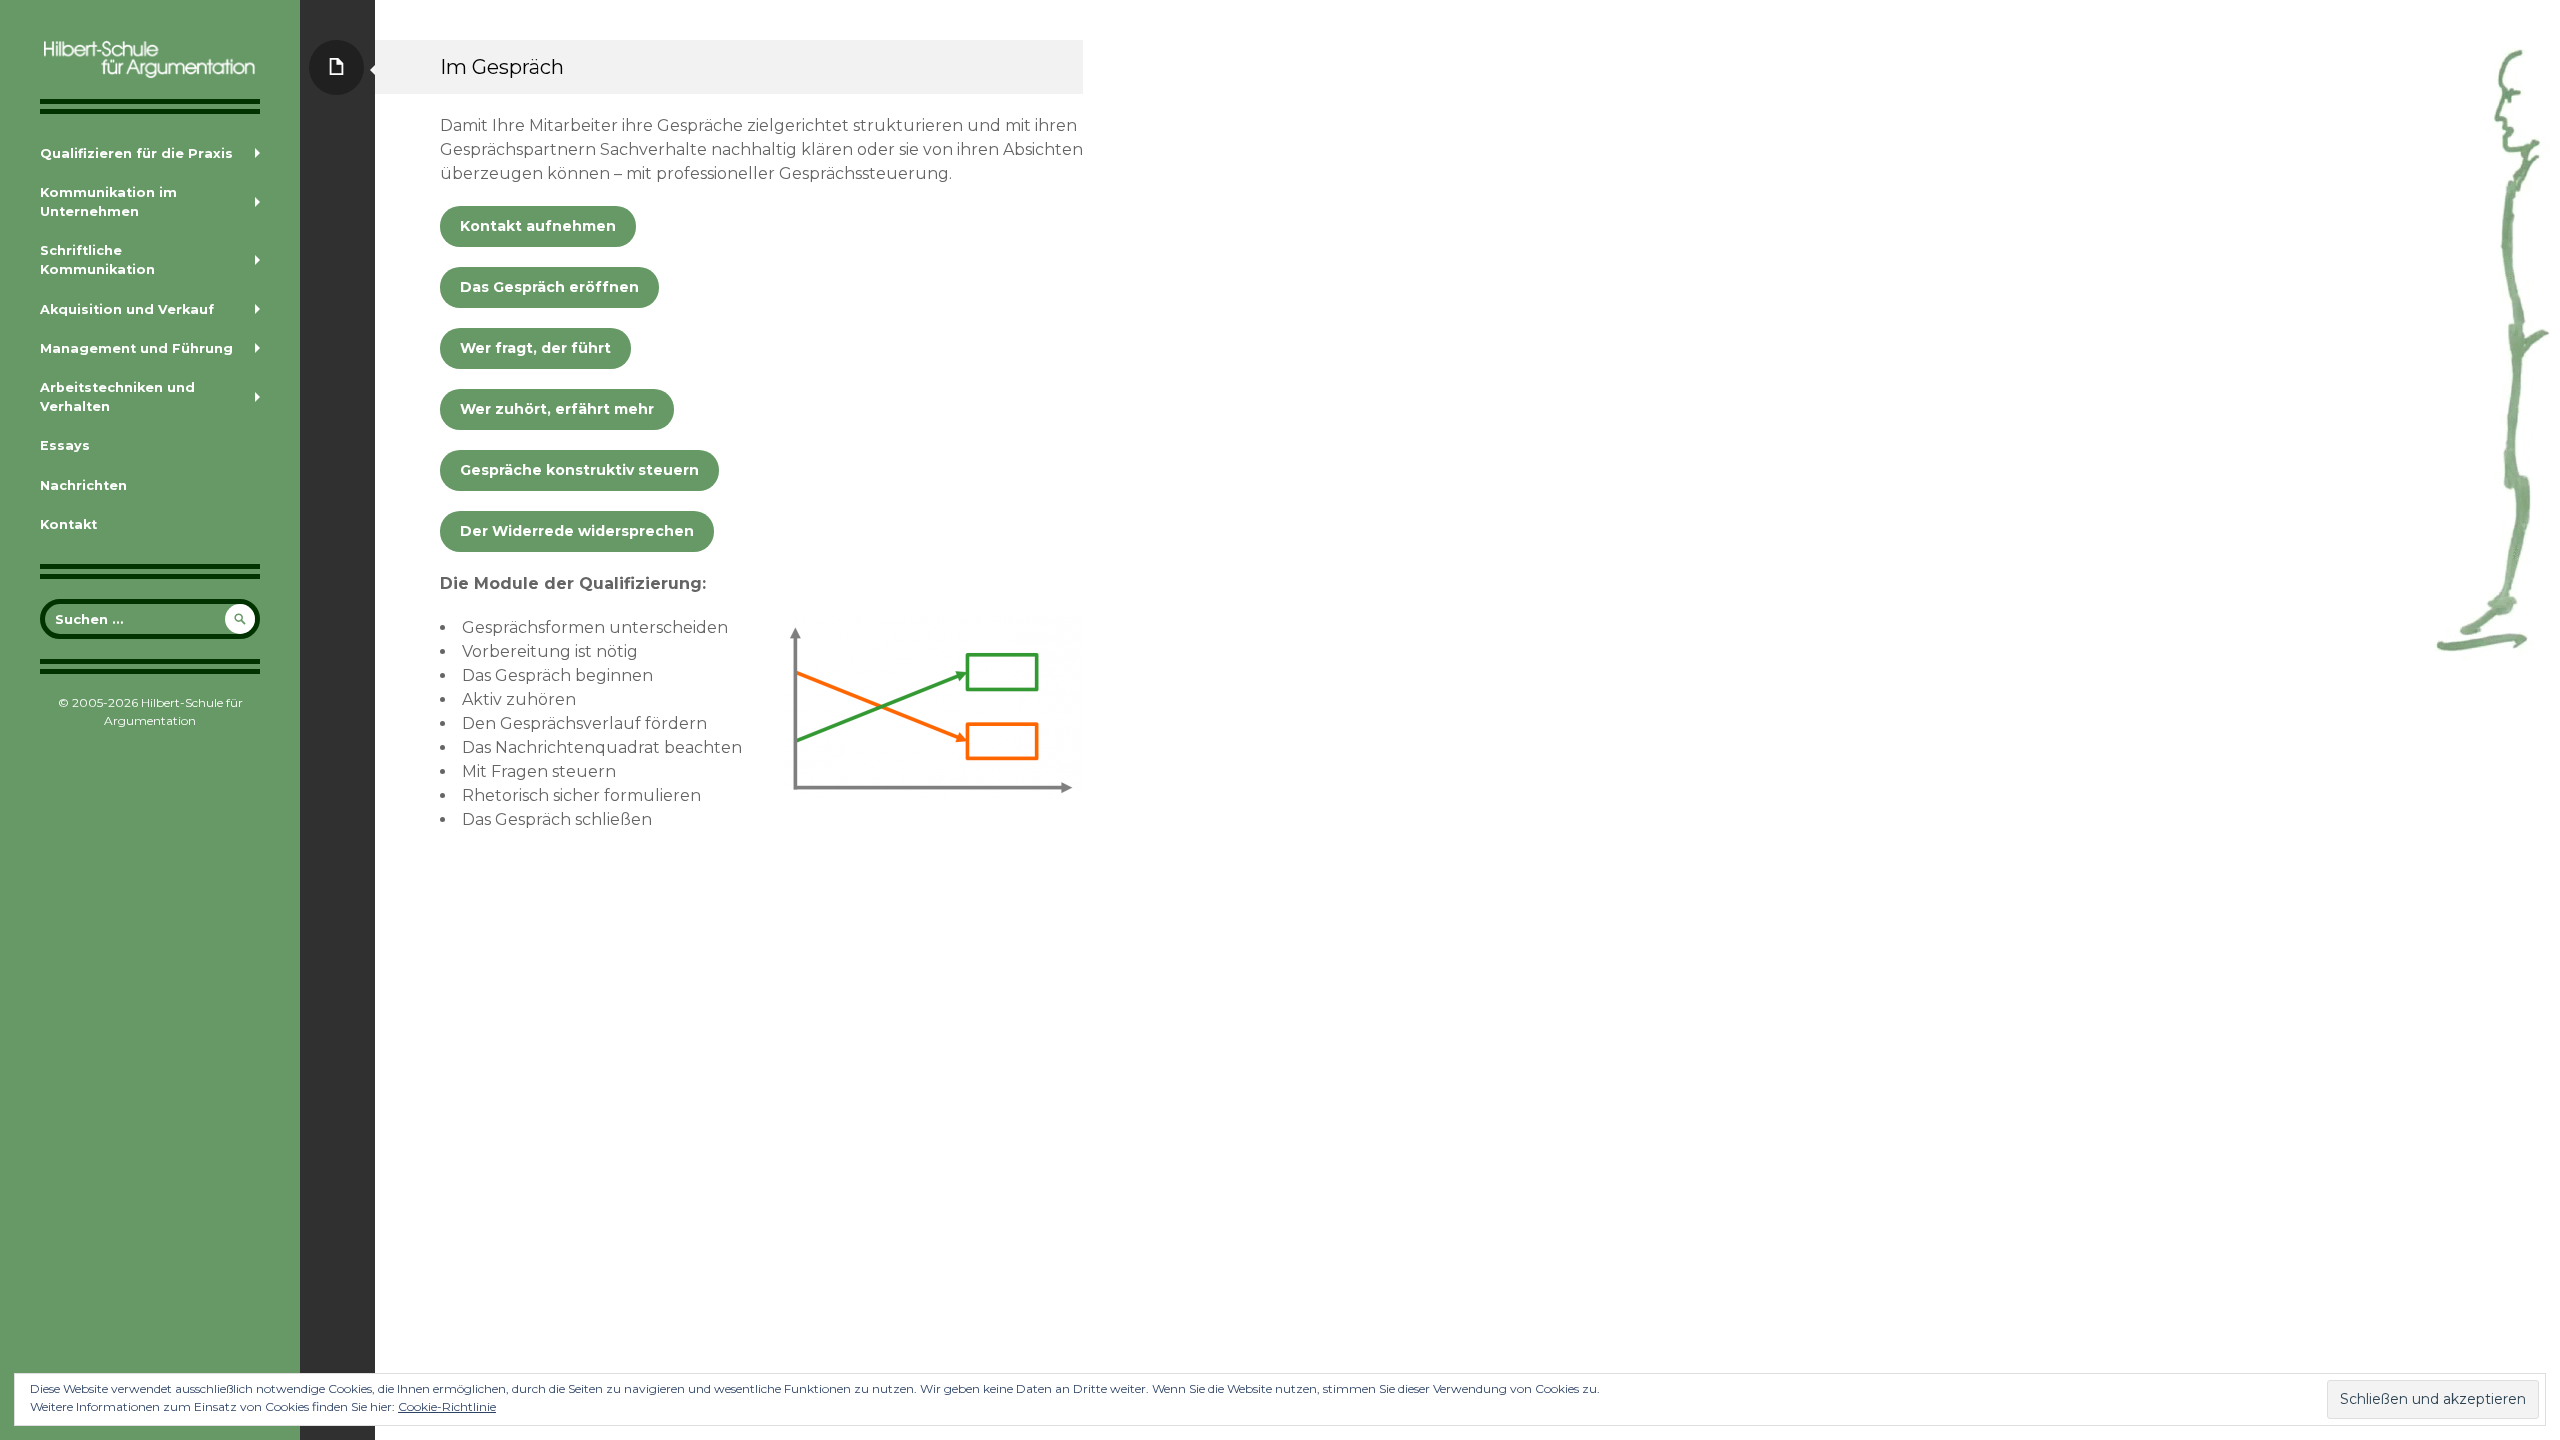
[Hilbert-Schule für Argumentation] (150, 59)
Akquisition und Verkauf (127, 309)
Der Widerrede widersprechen (577, 531)
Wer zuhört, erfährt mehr (557, 409)
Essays (65, 445)
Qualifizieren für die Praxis (136, 153)
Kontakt (68, 524)
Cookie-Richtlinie (447, 1406)
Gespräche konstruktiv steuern (579, 470)
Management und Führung (136, 348)
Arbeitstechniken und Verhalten (117, 397)
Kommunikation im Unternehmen (108, 202)
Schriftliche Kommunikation (97, 260)
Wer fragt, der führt (535, 348)
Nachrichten (83, 485)
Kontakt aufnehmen (538, 226)
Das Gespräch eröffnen (549, 287)
